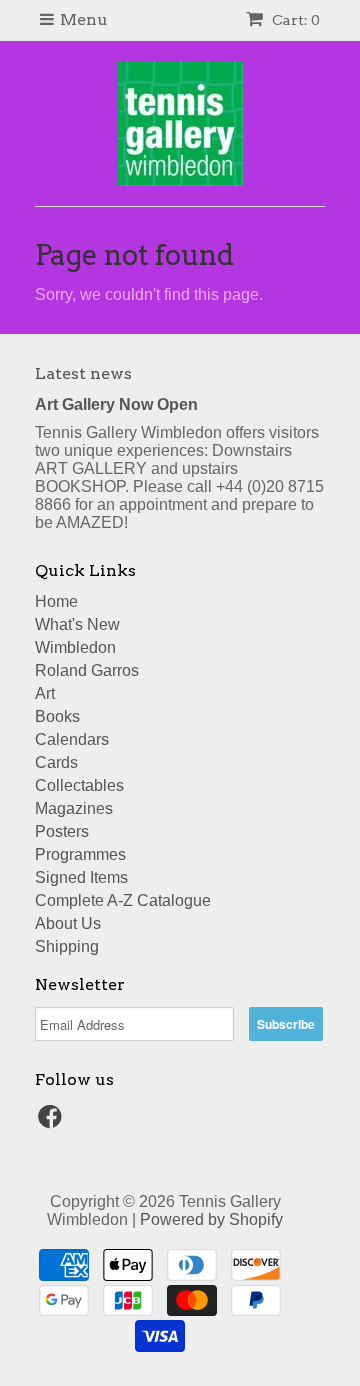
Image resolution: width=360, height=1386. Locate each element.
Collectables (79, 785)
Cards (56, 762)
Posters (62, 831)
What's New (77, 624)
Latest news (83, 373)
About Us (68, 923)
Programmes (80, 854)
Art (45, 693)
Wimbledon (75, 647)
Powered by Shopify (211, 1219)
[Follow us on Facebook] (53, 1122)
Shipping (67, 946)
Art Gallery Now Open (116, 404)
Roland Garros (87, 670)
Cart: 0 (294, 20)
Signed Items (81, 877)
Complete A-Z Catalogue (123, 900)
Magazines (74, 808)
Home (56, 601)
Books (57, 716)
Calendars (72, 739)
